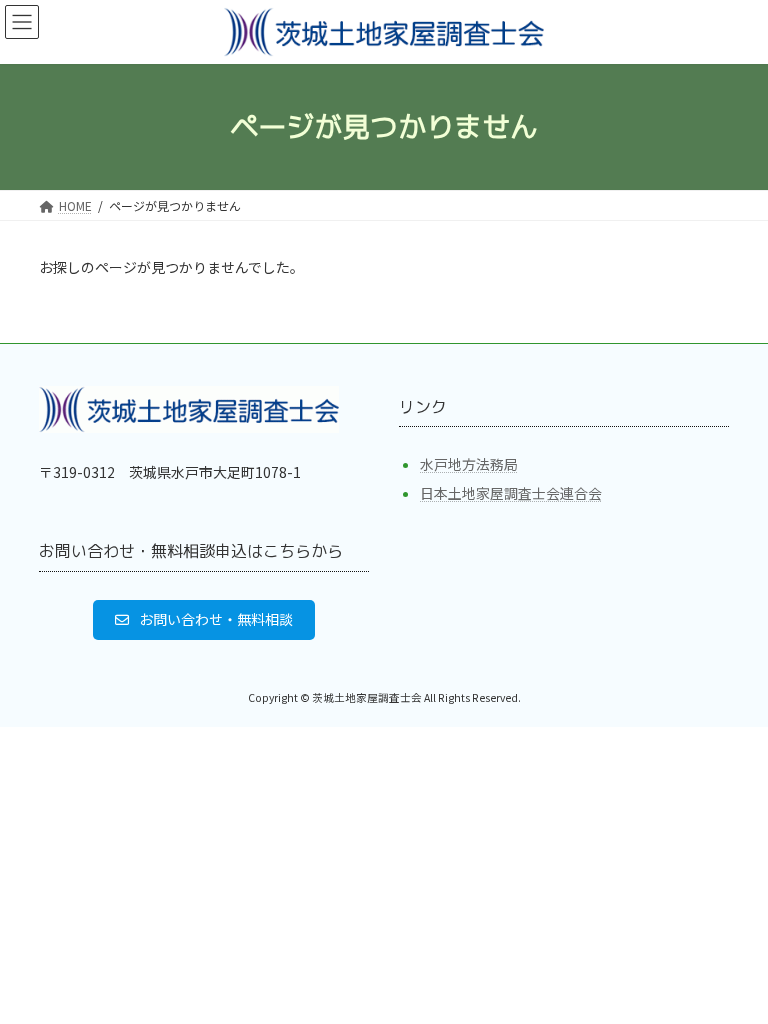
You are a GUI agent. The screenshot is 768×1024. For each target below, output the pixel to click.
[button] (204, 619)
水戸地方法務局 (469, 464)
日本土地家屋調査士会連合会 (511, 493)
